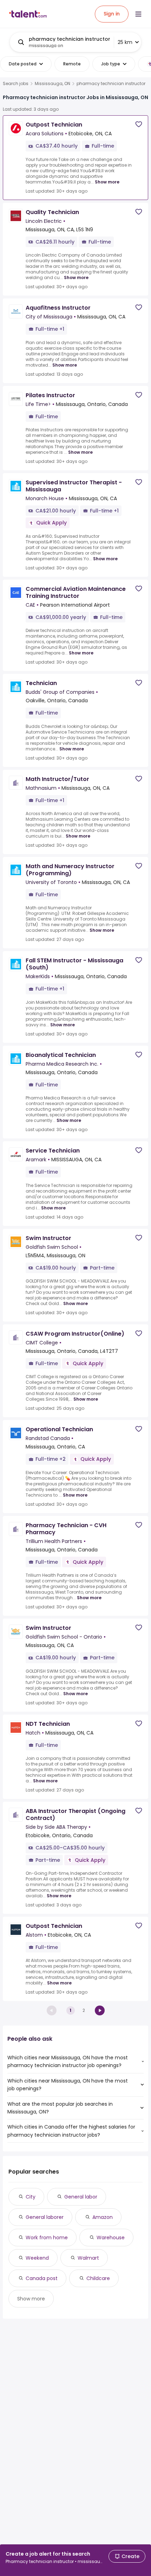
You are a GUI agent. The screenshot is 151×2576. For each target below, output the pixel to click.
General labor (81, 2197)
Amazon (103, 2217)
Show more (107, 182)
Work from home (47, 2238)
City (31, 2197)
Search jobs (16, 84)
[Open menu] (138, 14)
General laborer (45, 2217)
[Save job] (139, 124)
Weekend (37, 2258)
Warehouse (111, 2238)
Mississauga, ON (52, 84)
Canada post (42, 2278)
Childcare (98, 2278)
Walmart (88, 2258)
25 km (125, 42)
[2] (100, 2010)
